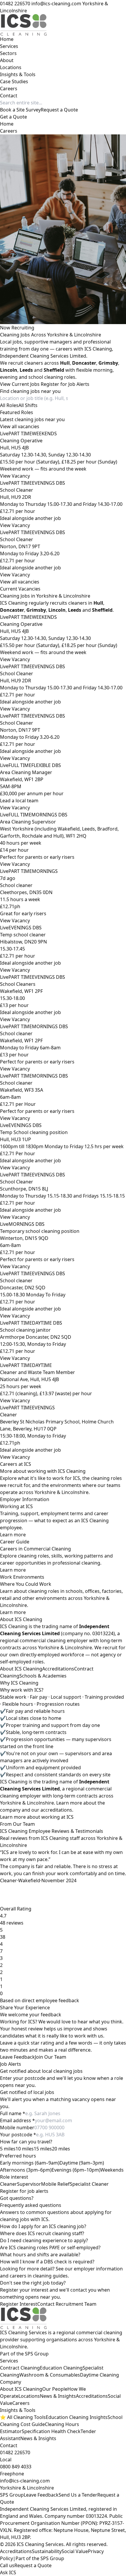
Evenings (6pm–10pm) (76, 2170)
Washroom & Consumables (50, 2375)
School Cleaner (17, 490)
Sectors (8, 53)
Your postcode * (18, 2135)
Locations (11, 67)
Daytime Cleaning (99, 2375)
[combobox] (9, 405)
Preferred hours (18, 2156)
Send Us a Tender (78, 2495)
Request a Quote (59, 110)
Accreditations (58, 1669)
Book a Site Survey (20, 110)
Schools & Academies (43, 1676)
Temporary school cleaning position (40, 1231)
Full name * (13, 2113)
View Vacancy (15, 476)
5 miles (8, 2149)
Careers (9, 89)
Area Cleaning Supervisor (28, 822)
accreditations (56, 1810)
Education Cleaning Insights (77, 2417)
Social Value (75, 2551)
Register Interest (19, 2304)
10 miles (25, 2149)
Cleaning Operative (21, 441)
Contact (9, 96)
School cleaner (16, 885)
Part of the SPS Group (40, 2558)
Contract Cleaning (20, 2368)
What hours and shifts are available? (40, 2255)
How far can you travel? (26, 2142)
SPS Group (12, 2495)
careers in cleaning (31, 2276)
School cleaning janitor (25, 1330)
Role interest (14, 2177)
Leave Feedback (17, 2057)
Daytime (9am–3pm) (82, 2163)
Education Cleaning (61, 2368)
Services (9, 46)
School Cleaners (18, 984)
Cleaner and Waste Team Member (38, 1372)
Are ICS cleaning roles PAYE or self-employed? (50, 2247)
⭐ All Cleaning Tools (23, 2417)
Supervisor (29, 2184)
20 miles (61, 2149)
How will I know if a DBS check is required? (47, 2262)
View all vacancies (20, 426)
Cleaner (8, 1415)
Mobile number (17, 2128)
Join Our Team (51, 2057)
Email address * (17, 2120)
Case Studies (14, 81)
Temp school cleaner (23, 935)
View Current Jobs (20, 384)
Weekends (112, 2170)
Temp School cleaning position (34, 1132)
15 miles (43, 2149)
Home (7, 39)
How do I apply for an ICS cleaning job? (43, 2226)
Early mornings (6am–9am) (30, 2163)
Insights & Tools (18, 74)
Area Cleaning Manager (26, 772)
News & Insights (58, 2396)
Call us (7, 2565)
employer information (98, 2269)
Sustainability (47, 2551)
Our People (55, 2389)
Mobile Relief (55, 2184)
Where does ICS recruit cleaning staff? (42, 2233)
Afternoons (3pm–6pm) (26, 2170)
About (7, 60)
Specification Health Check (51, 2431)
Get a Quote (13, 117)
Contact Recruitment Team (67, 2304)
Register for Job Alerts (65, 384)
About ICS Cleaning (21, 1669)
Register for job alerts (24, 2191)
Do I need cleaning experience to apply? (44, 2240)
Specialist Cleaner (89, 2184)
